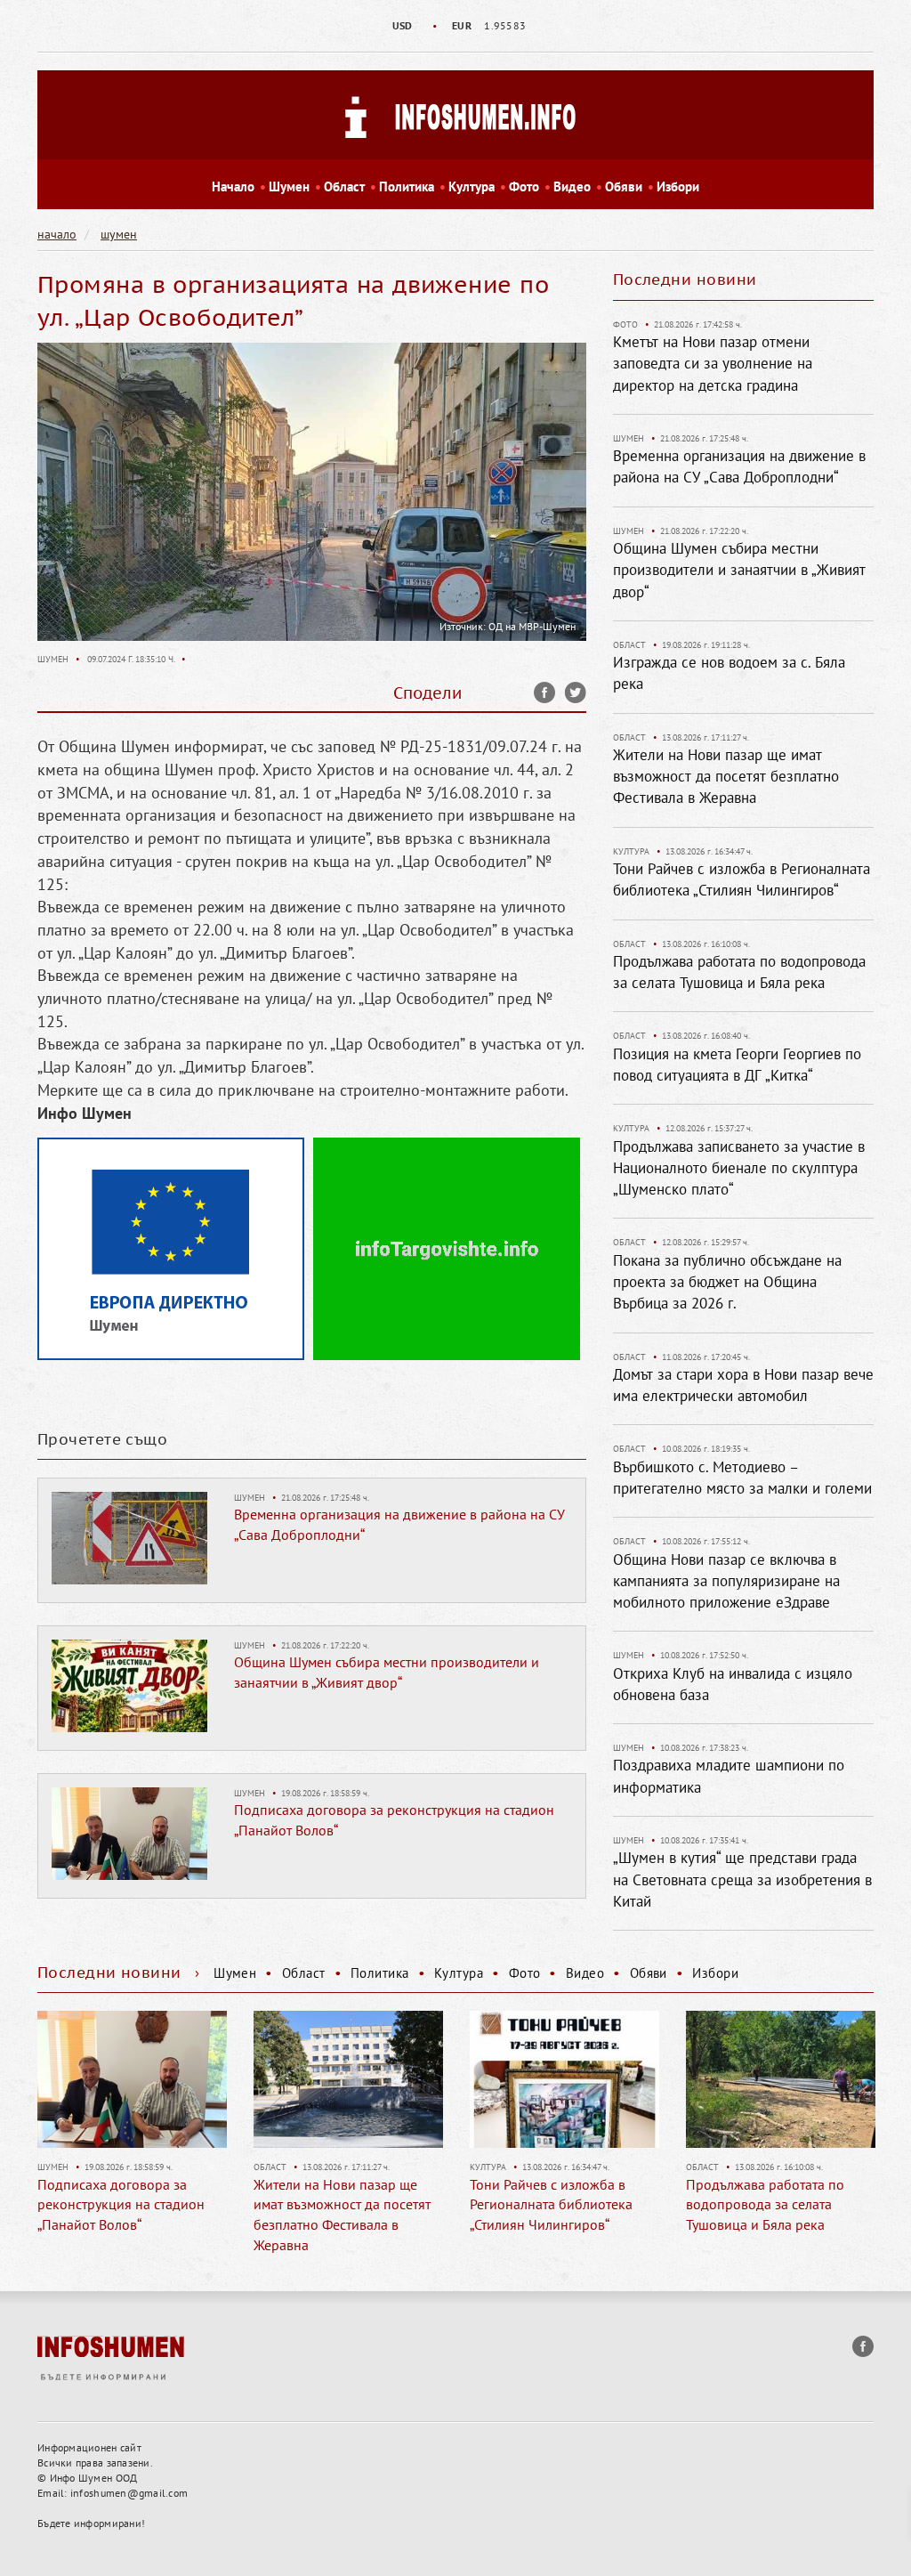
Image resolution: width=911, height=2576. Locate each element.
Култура (472, 186)
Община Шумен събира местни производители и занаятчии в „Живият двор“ (739, 570)
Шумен (289, 186)
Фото (524, 186)
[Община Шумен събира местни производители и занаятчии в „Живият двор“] (129, 1685)
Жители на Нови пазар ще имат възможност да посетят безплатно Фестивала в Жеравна (726, 777)
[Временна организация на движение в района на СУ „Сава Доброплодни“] (129, 1537)
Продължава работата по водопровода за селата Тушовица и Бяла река (765, 2205)
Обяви (624, 186)
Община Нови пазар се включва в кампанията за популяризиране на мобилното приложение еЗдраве (726, 1581)
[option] (455, 26)
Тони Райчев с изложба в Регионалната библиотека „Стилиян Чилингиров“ (551, 2205)
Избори (678, 186)
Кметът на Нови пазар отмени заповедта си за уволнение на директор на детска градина (713, 364)
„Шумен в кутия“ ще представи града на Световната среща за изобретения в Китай (742, 1879)
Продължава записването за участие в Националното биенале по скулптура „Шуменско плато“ (739, 1168)
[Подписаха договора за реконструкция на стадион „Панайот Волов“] (129, 1833)
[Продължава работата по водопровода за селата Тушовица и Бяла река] (781, 2079)
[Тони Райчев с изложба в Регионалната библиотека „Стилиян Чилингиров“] (564, 2079)
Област (344, 186)
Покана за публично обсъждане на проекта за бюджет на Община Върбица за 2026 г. (727, 1282)
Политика (407, 186)
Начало (233, 186)
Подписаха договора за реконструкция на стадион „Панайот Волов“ (121, 2205)
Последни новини (685, 279)
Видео (572, 186)
